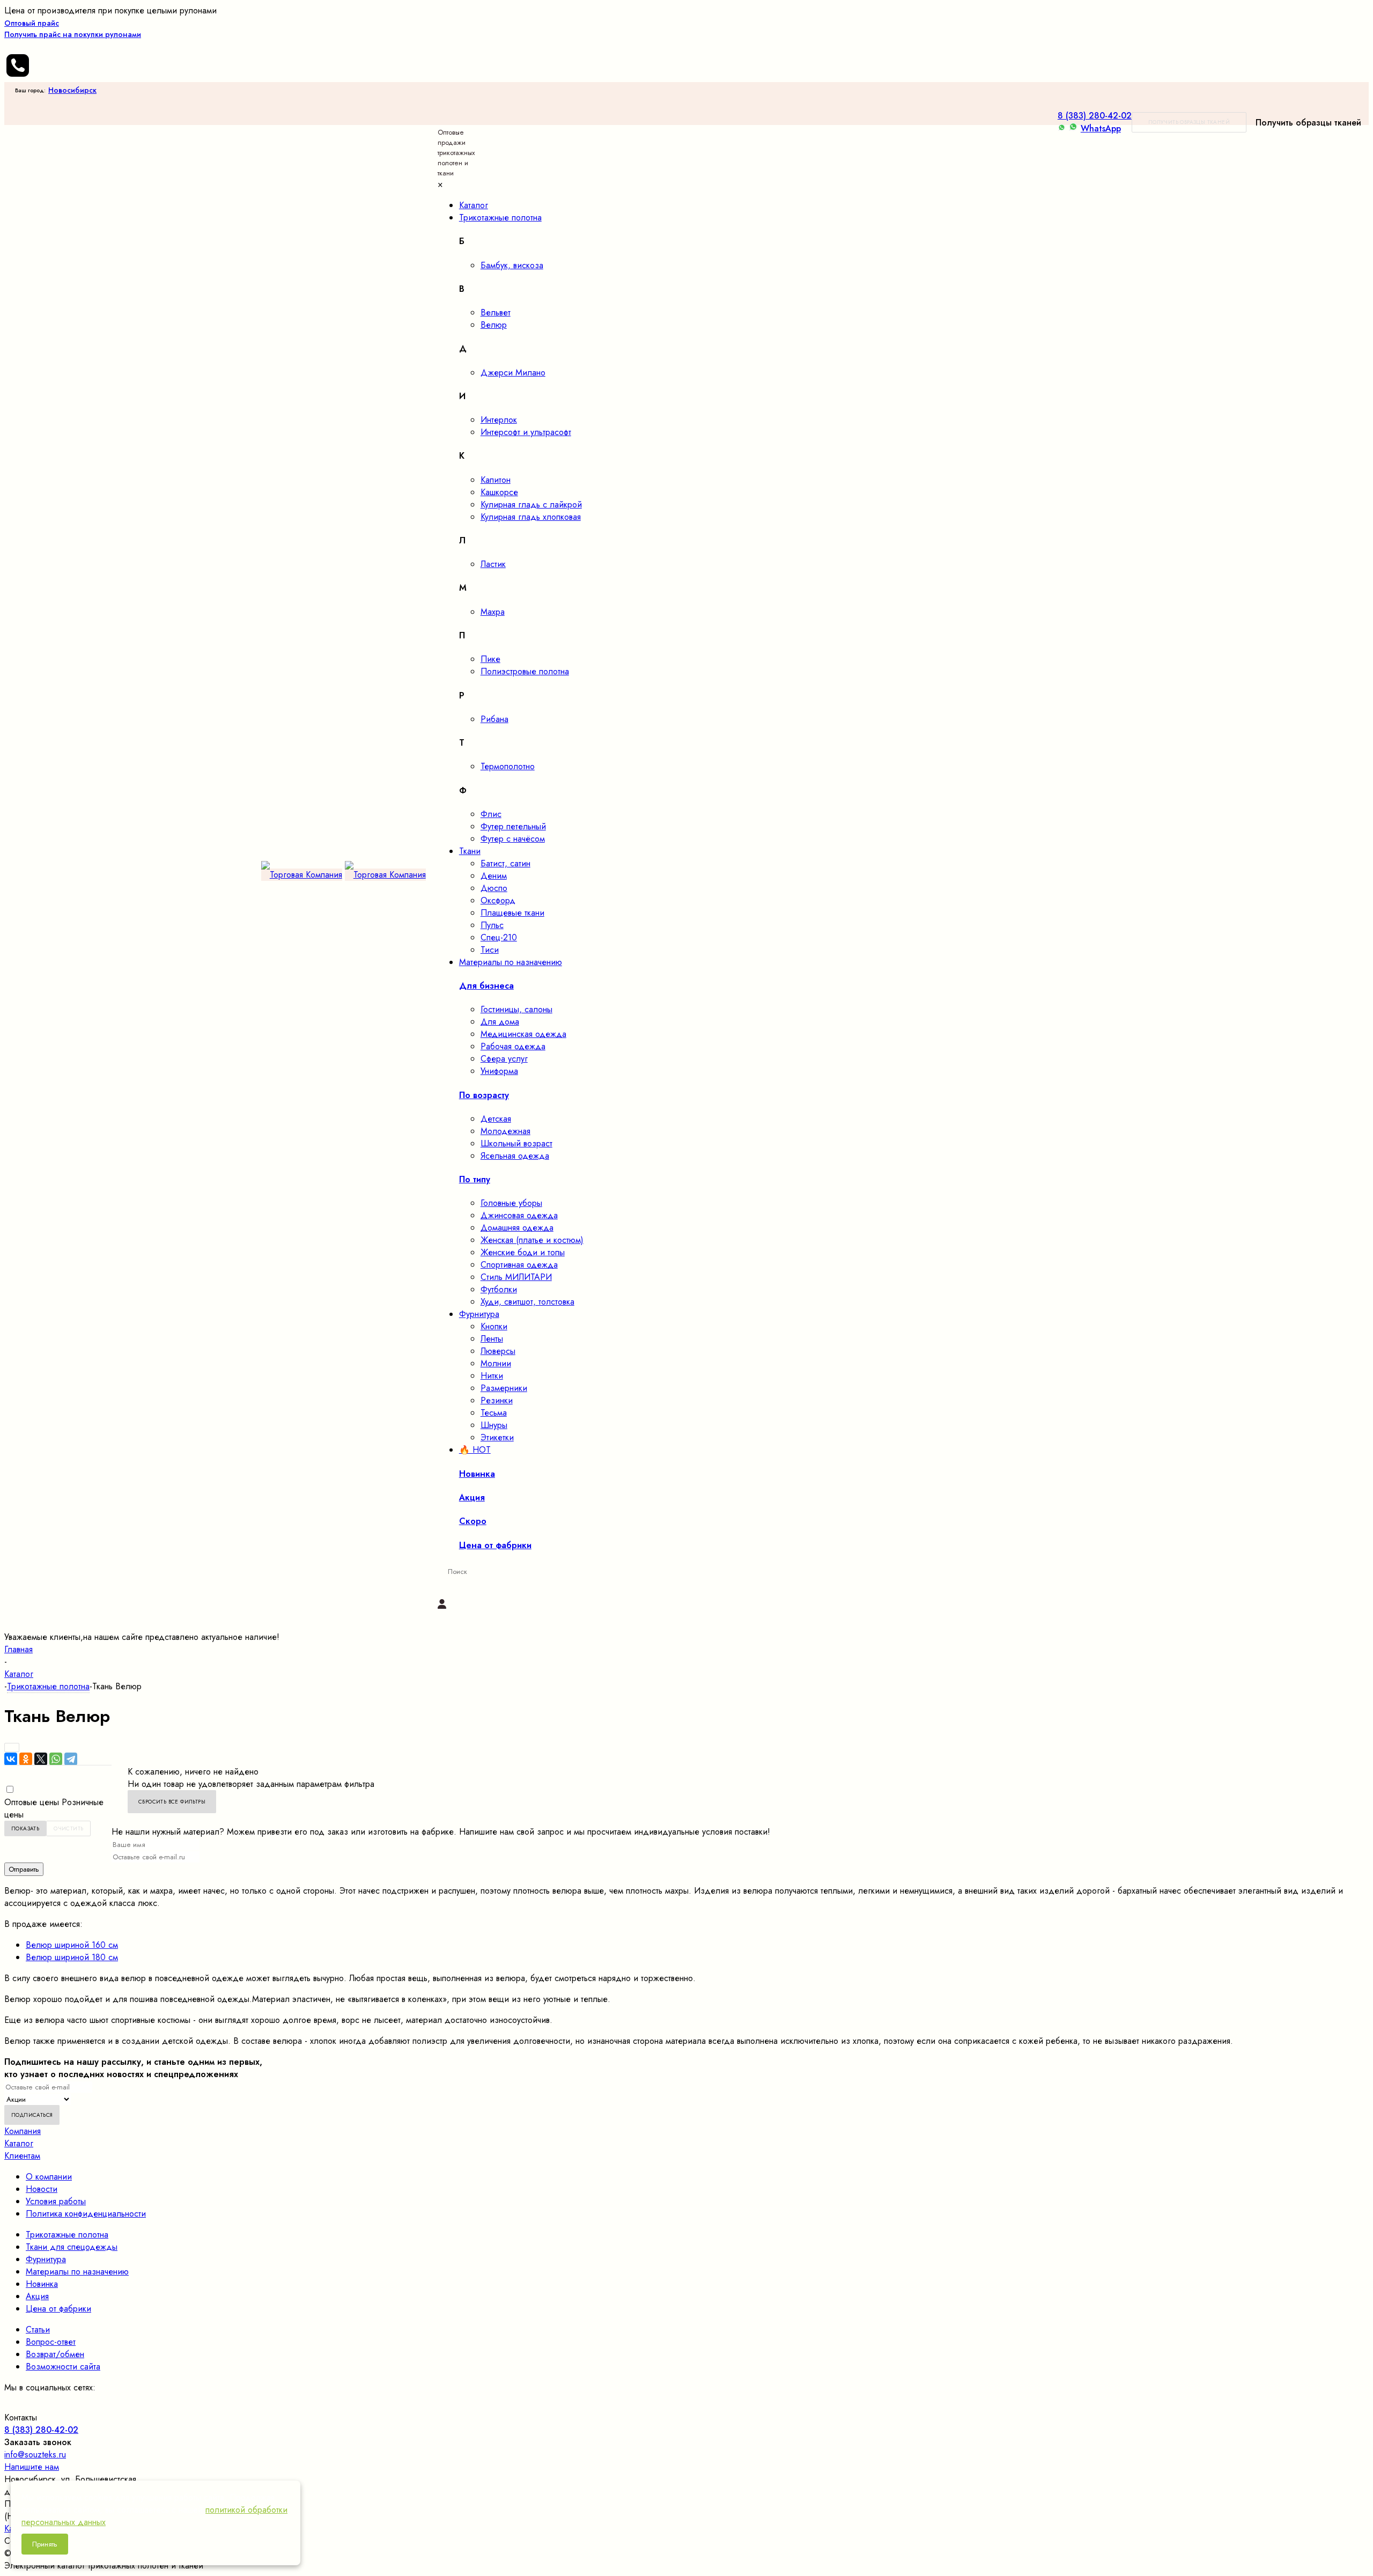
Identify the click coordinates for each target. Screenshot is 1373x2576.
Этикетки (497, 1437)
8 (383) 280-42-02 (1095, 116)
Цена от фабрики (58, 2309)
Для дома (500, 1022)
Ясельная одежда (515, 1156)
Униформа (499, 1071)
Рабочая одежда (513, 1046)
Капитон (496, 480)
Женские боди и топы (523, 1252)
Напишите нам (32, 2467)
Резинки (497, 1400)
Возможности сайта (63, 2367)
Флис (491, 814)
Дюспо (494, 888)
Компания (23, 2131)
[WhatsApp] (56, 1759)
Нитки (492, 1376)
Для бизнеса (486, 986)
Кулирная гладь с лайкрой (531, 505)
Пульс (492, 925)
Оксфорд (498, 900)
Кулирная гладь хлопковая (531, 517)
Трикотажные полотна (67, 2235)
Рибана (494, 719)
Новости (42, 2189)
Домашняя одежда (517, 1228)
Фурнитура (46, 2259)
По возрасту (484, 1095)
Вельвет (496, 312)
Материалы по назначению (77, 2272)
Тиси (490, 950)
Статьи (38, 2330)
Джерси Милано (513, 373)
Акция (37, 2296)
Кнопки (494, 1326)
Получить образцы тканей (1189, 122)
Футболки (499, 1289)
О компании (49, 2177)
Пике (490, 659)
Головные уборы (511, 1203)
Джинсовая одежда (519, 1215)
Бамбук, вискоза (512, 265)
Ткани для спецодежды (72, 2247)
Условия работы (56, 2201)
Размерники (504, 1388)
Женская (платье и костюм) (532, 1240)
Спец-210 (499, 937)
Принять (45, 2544)
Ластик (493, 564)
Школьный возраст (516, 1143)
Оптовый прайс (73, 29)
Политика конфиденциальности (86, 2214)
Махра (493, 612)
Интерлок (499, 420)
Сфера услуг (504, 1059)
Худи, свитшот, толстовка (527, 1302)
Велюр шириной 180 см (72, 1957)
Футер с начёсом (513, 839)
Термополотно (508, 766)
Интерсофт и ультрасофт (526, 432)
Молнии (496, 1363)
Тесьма (494, 1413)
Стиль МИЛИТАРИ (516, 1277)
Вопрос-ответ (51, 2342)
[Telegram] (71, 1759)
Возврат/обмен (55, 2354)
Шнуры (494, 1425)
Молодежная (505, 1131)
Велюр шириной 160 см (72, 1945)
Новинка (42, 2284)
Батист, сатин (505, 863)
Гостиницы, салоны (516, 1009)
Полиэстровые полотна (525, 671)
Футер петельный (513, 826)
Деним (494, 876)
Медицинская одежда (523, 1034)
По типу (475, 1179)
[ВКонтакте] (11, 1759)
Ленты (492, 1339)
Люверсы (498, 1351)
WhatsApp (1101, 128)
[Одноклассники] (26, 1759)
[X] (41, 1759)
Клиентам (22, 2156)
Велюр (494, 325)
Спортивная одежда (519, 1265)
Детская (496, 1119)
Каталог (19, 2143)
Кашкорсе (499, 492)
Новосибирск (72, 90)
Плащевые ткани (512, 913)
